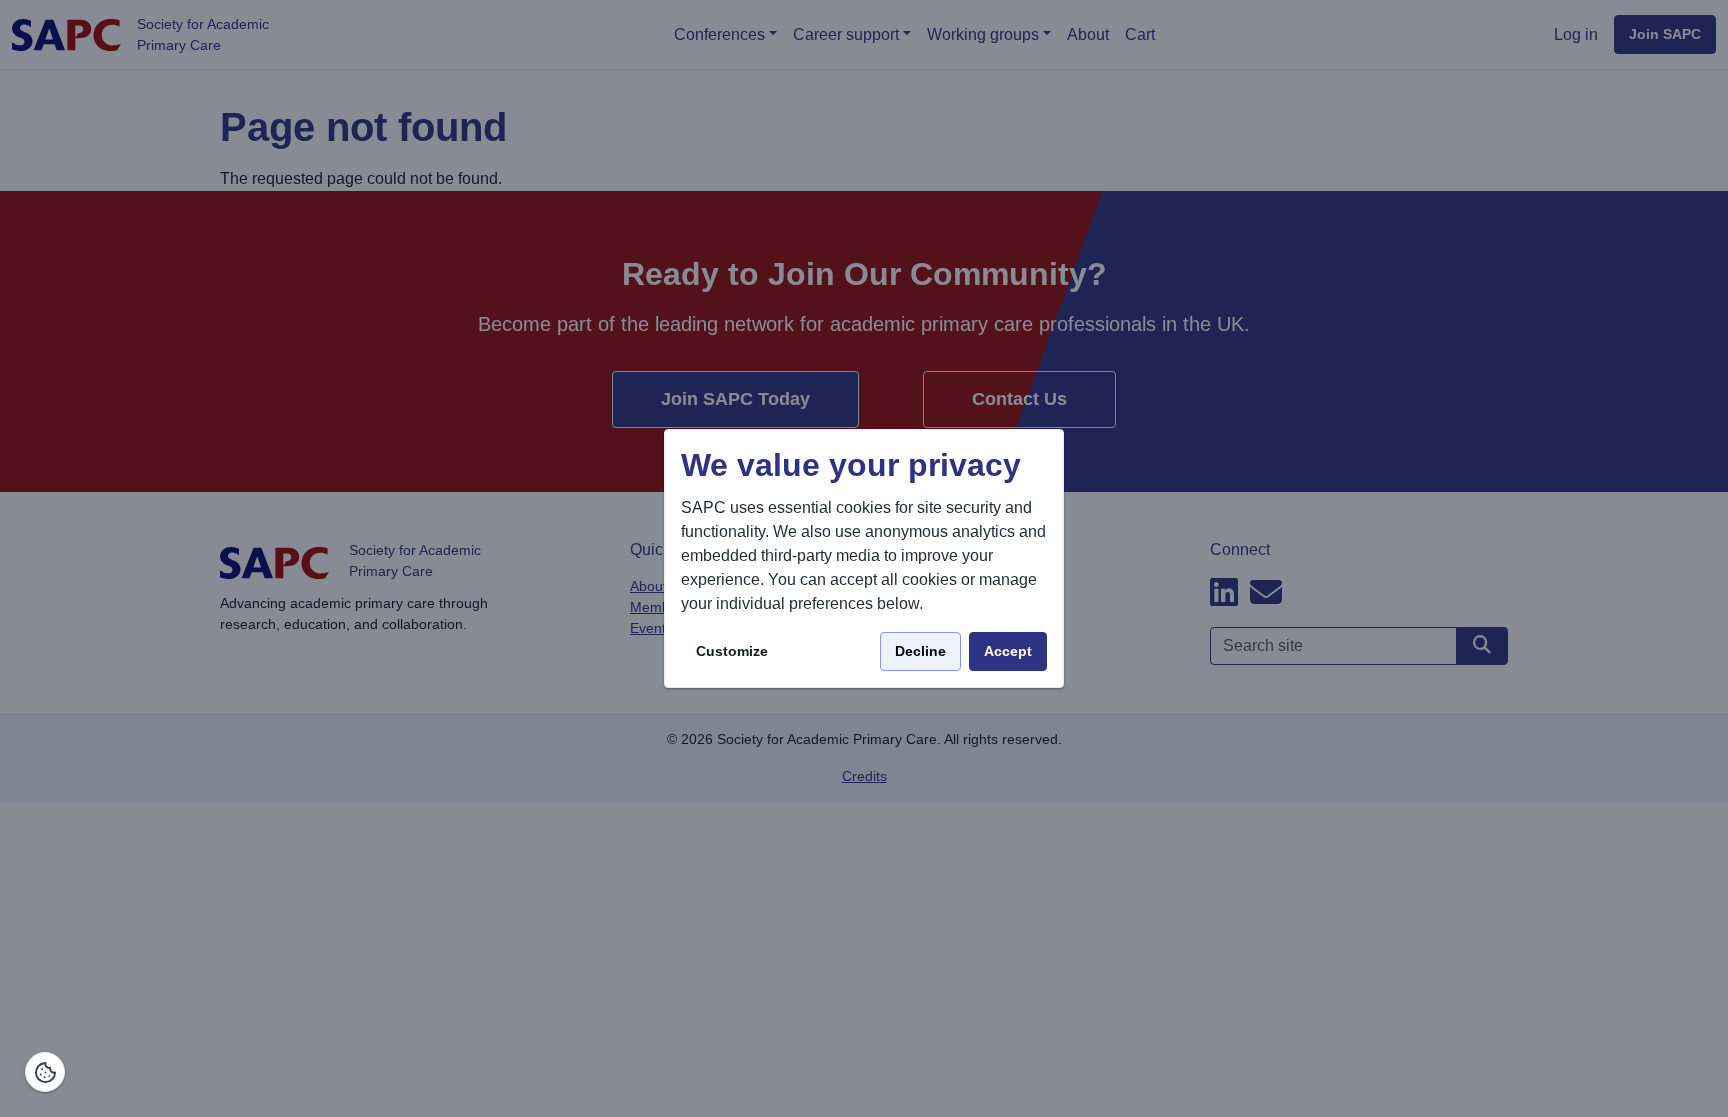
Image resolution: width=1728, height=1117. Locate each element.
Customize (732, 651)
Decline (920, 651)
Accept (1008, 651)
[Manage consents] (45, 1072)
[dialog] (864, 558)
